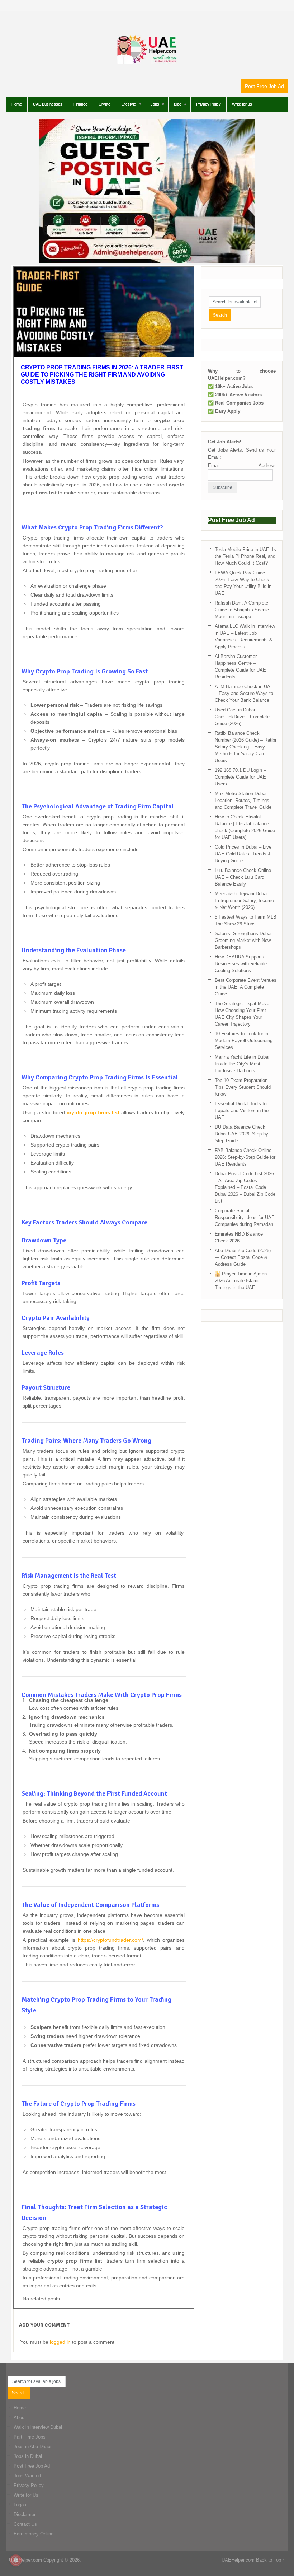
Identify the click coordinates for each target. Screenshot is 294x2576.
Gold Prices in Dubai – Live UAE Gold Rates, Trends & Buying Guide (243, 854)
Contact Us (25, 2524)
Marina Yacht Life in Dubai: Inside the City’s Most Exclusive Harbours (243, 1064)
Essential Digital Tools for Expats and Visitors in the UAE (242, 1110)
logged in (60, 2342)
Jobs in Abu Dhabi (32, 2447)
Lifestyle (129, 104)
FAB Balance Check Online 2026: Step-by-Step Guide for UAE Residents (245, 1157)
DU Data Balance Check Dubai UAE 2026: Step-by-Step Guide (242, 1134)
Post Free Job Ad (264, 86)
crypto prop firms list (93, 1112)
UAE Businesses (48, 104)
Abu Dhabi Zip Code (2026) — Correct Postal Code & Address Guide (243, 1257)
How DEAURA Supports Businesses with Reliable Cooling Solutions (241, 964)
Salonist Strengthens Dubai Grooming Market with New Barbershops (243, 940)
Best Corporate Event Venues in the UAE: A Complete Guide (246, 987)
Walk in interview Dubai (38, 2427)
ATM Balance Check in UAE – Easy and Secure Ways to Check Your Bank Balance (244, 693)
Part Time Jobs (30, 2437)
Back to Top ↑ (271, 2560)
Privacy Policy (208, 104)
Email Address (242, 465)
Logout (21, 2505)
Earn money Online (34, 2534)
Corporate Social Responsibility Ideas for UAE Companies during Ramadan (245, 1217)
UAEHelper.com (25, 2560)
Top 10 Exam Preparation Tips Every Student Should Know (243, 1087)
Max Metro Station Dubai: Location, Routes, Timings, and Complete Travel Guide (243, 800)
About (20, 2418)
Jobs (155, 104)
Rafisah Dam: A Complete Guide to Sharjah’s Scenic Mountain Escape (242, 610)
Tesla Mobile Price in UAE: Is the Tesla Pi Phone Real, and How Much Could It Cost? (245, 556)
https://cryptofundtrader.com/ (110, 1940)
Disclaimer (25, 2514)
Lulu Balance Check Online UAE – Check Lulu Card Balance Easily (243, 877)
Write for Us (26, 2495)
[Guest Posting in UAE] (147, 261)
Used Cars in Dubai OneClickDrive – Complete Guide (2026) (242, 717)
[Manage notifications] (16, 2560)
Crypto (105, 104)
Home (17, 104)
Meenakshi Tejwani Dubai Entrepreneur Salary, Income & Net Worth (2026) (244, 900)
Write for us (242, 104)
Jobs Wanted (27, 2476)
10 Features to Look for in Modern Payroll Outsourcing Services (244, 1040)
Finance (80, 104)
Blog (178, 104)
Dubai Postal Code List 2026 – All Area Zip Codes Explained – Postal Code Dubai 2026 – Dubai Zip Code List (245, 1187)
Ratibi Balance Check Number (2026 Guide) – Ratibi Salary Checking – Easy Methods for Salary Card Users (245, 747)
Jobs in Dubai (28, 2456)
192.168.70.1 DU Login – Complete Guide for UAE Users (240, 777)
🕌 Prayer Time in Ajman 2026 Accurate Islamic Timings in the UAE (241, 1281)
